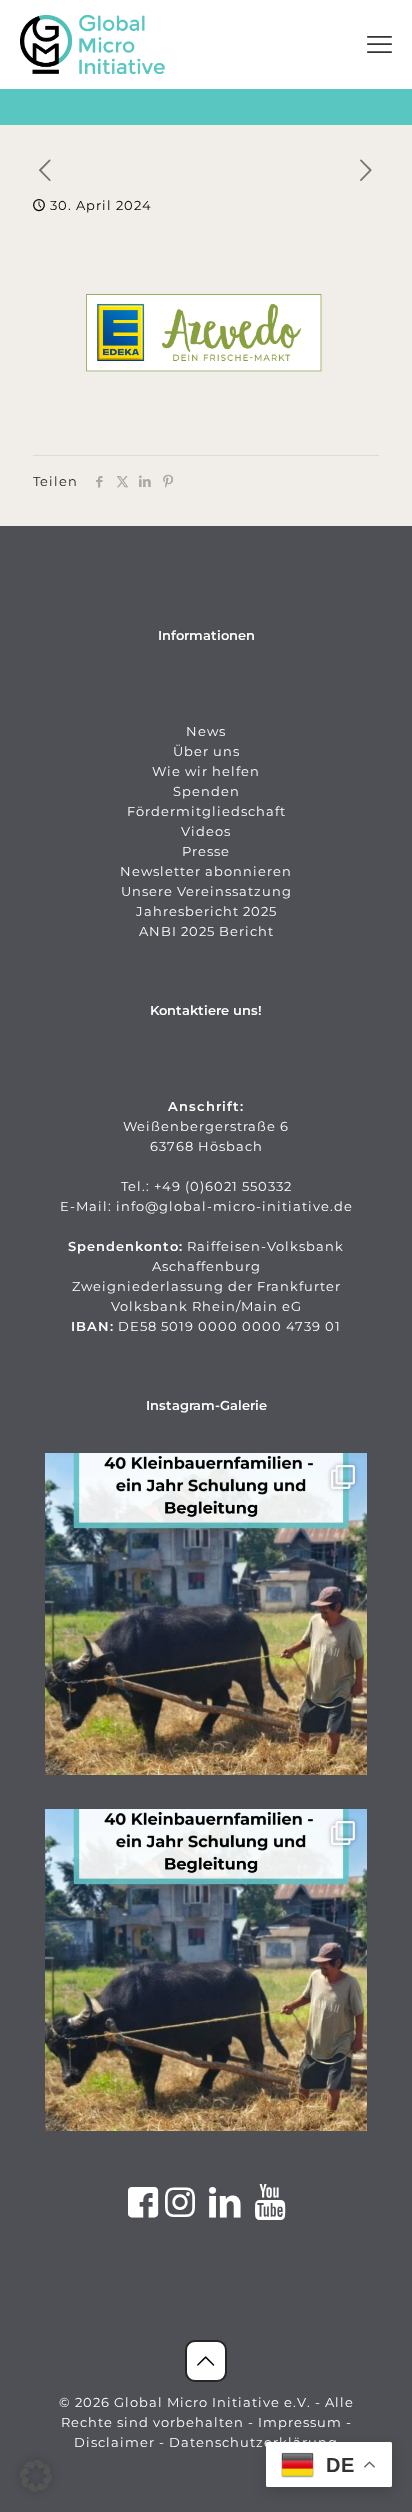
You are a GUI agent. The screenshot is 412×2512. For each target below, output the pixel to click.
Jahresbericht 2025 (206, 911)
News (206, 731)
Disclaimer (114, 2442)
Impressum (300, 2422)
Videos (206, 831)
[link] (92, 44)
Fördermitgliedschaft (206, 811)
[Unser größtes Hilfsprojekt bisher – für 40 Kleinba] (206, 1614)
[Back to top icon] (206, 2361)
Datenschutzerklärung (253, 2442)
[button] (36, 2476)
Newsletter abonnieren (206, 871)
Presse (206, 851)
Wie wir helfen (206, 771)
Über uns (206, 751)
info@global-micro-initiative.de (234, 1206)
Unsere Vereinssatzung (206, 891)
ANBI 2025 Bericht (206, 931)
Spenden (206, 791)
